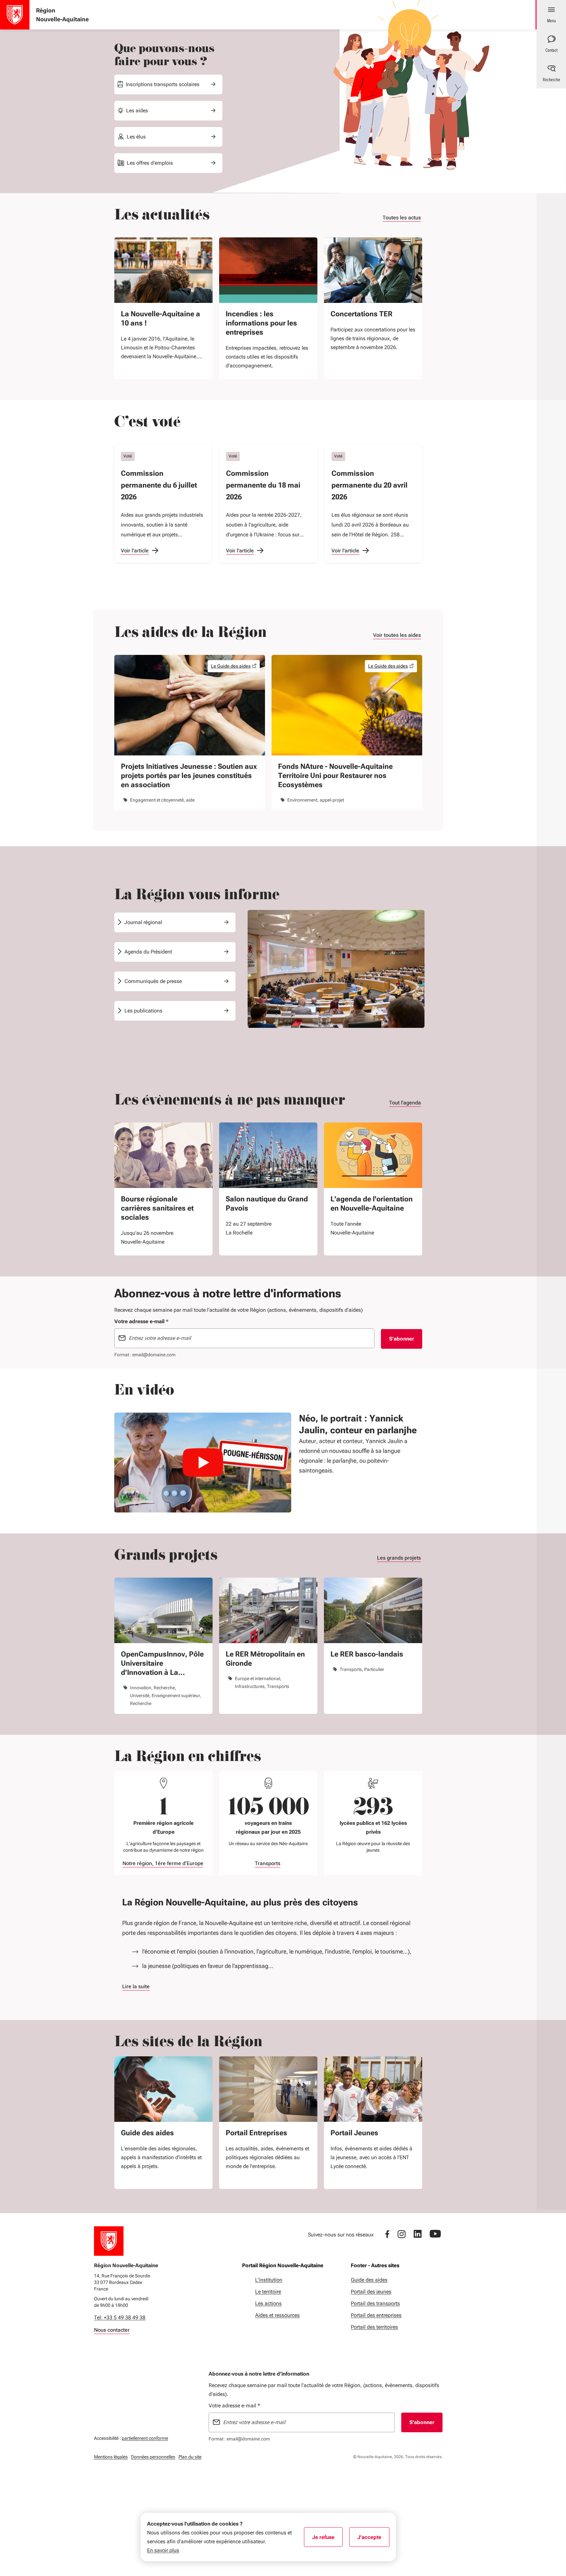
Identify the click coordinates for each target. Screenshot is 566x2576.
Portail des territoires (374, 2327)
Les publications (143, 1011)
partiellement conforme (145, 2438)
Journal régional (143, 922)
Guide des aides (147, 2133)
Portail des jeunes (371, 2292)
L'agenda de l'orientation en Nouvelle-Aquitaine (372, 1204)
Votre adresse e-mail (234, 2406)
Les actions (268, 2303)
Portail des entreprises (376, 2315)
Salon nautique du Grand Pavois (267, 1204)
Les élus (136, 137)
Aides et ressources (277, 2315)
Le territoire (268, 2292)
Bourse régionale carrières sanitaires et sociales (157, 1208)
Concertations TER (361, 314)
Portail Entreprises (256, 2133)
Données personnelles (153, 2457)
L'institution (269, 2280)
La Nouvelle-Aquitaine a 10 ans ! (160, 318)
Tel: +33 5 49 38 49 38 (120, 2317)
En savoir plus (163, 2550)
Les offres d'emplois (150, 163)
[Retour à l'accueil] (109, 2241)
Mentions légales (111, 2457)
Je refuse (327, 2539)
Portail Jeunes (354, 2133)
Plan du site (190, 2457)
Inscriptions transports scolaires (163, 84)
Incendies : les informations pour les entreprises (261, 323)
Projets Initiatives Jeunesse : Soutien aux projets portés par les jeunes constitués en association (189, 776)
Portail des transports (375, 2303)
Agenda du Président (148, 952)
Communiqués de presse (153, 981)
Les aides (137, 111)
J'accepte (373, 2539)
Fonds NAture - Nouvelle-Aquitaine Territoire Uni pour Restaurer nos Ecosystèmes (335, 776)
